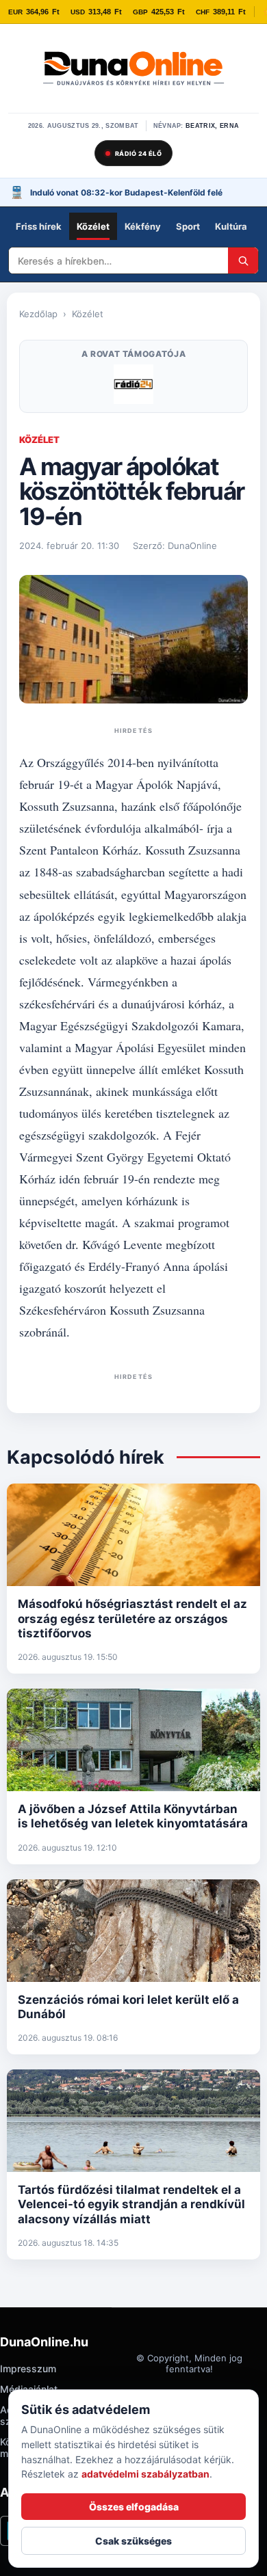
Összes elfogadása (134, 2507)
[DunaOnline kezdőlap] (133, 70)
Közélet (93, 226)
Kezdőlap (38, 314)
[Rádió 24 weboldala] (133, 384)
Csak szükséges (133, 2541)
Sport (188, 226)
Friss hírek (39, 226)
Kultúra (231, 226)
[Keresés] (243, 260)
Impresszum (28, 2369)
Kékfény (143, 226)
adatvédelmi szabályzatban (145, 2474)
